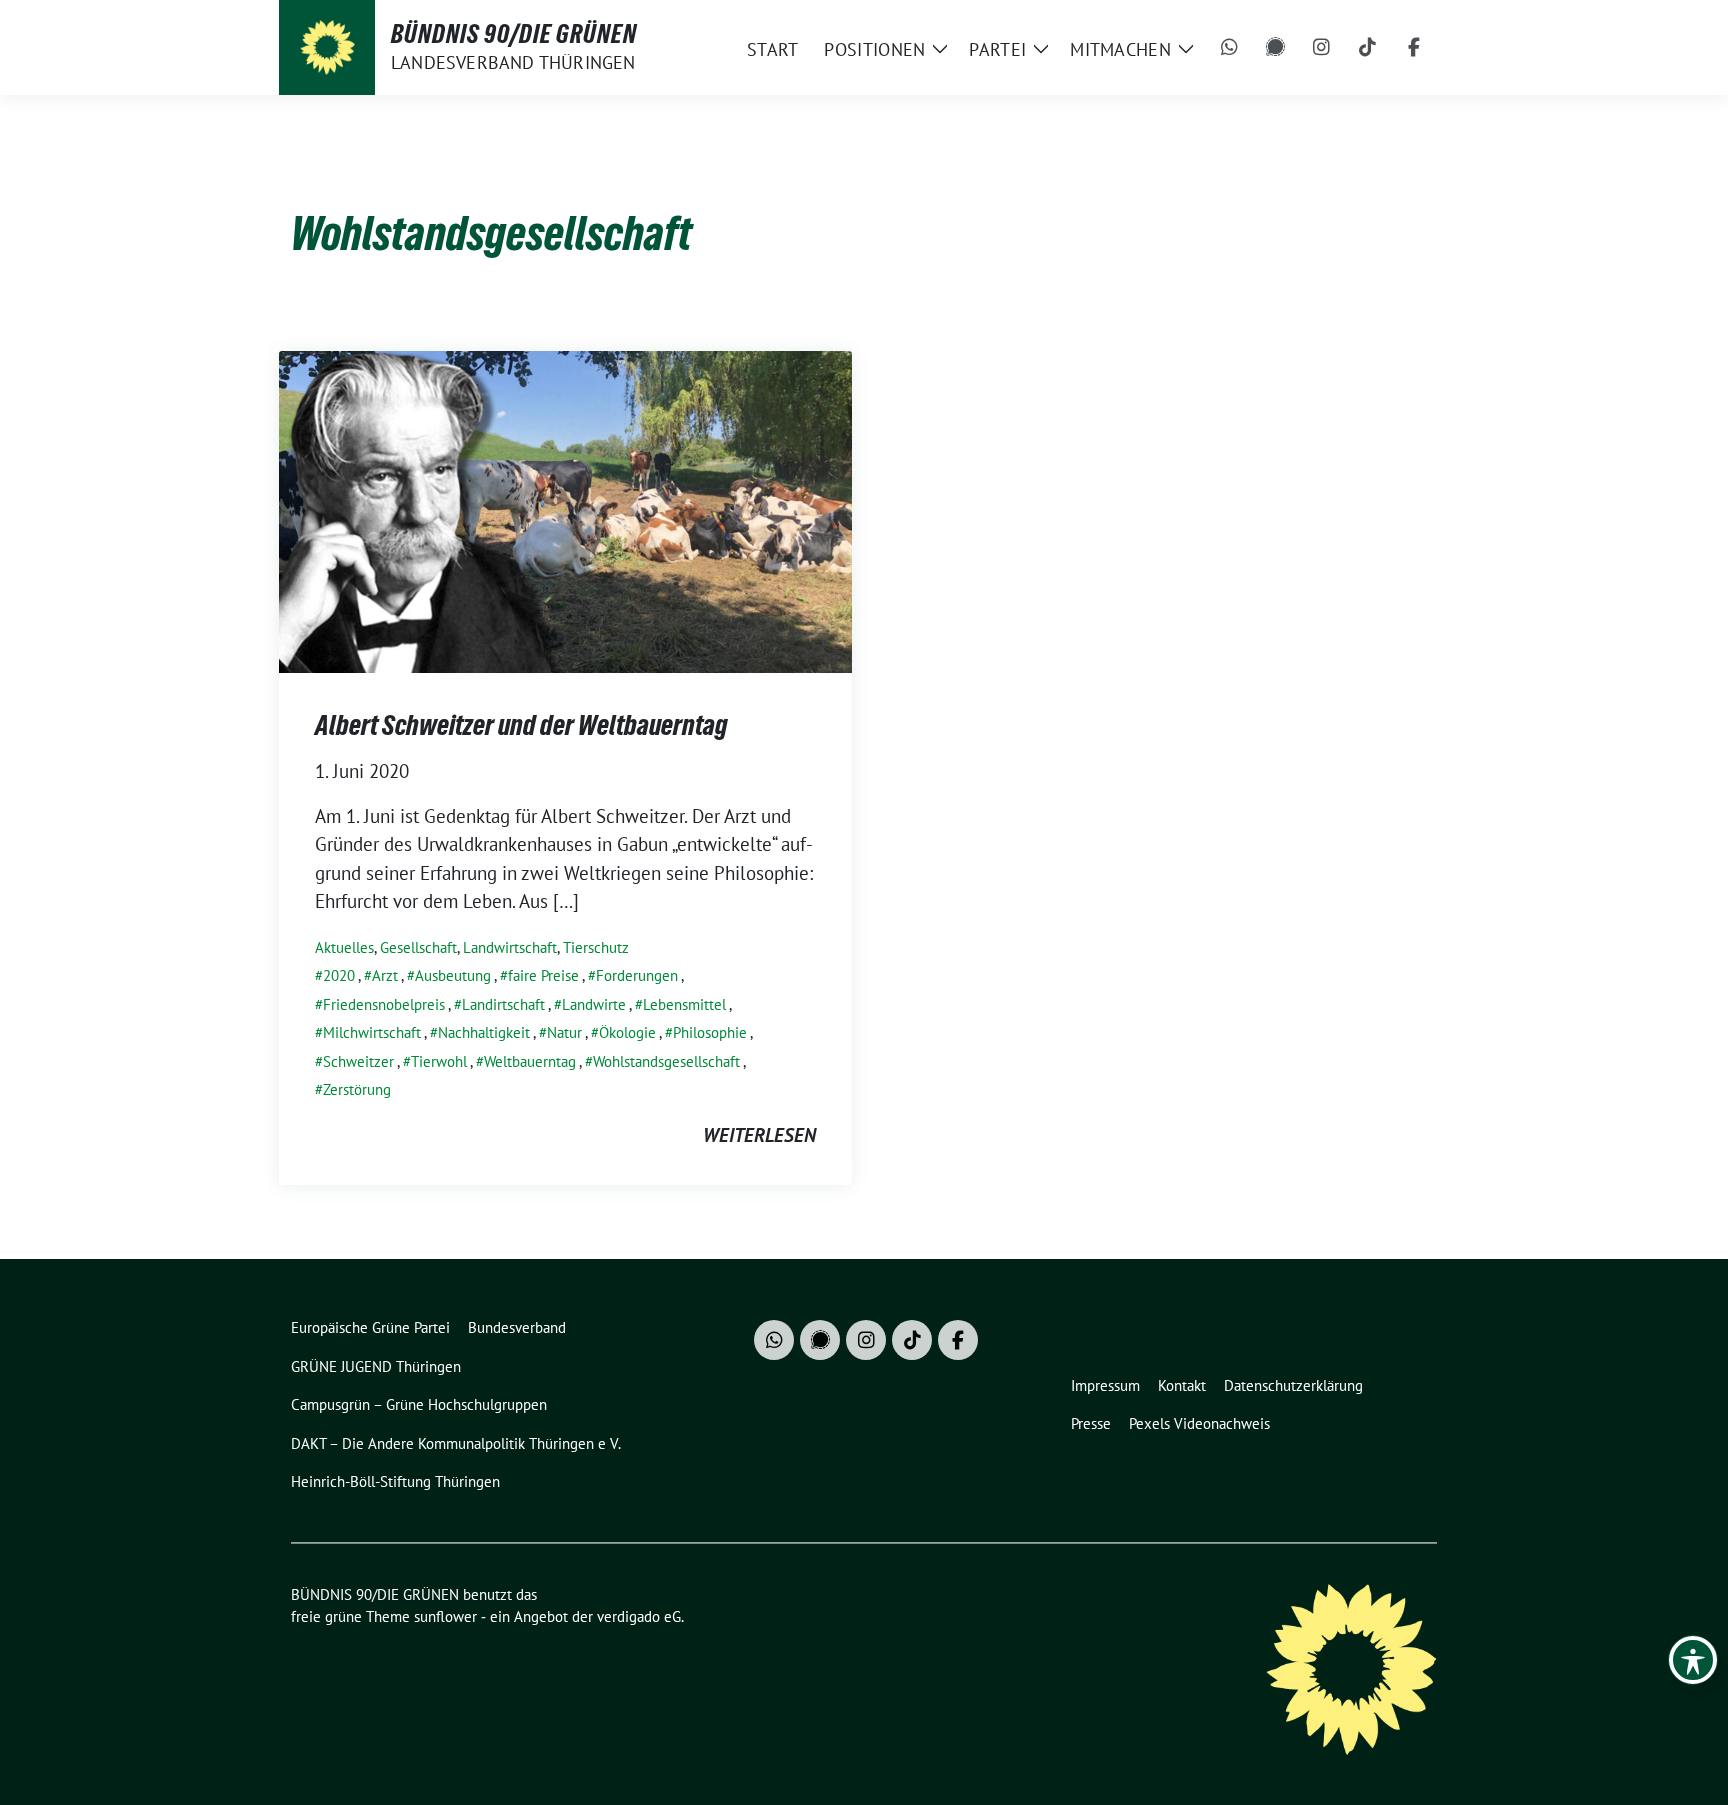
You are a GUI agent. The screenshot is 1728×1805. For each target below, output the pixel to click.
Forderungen (637, 975)
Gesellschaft (418, 947)
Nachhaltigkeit (484, 1032)
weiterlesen (759, 1135)
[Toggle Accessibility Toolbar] (1693, 1660)
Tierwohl (439, 1061)
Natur (564, 1032)
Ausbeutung (453, 975)
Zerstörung (357, 1089)
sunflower (445, 1616)
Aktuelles (344, 947)
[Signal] (1276, 48)
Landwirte (594, 1004)
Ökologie (627, 1032)
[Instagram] (1322, 48)
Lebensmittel (684, 1004)
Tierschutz (596, 947)
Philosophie (710, 1032)
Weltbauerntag (530, 1061)
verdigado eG (639, 1616)
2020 (339, 975)
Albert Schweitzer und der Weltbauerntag (521, 725)
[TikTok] (1368, 48)
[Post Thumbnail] (565, 509)
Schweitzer (358, 1061)
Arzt (385, 975)
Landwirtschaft (510, 947)
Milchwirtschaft (372, 1032)
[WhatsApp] (1230, 48)
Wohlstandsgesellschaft (666, 1061)
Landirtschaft (503, 1004)
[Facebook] (1414, 48)
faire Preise (543, 975)
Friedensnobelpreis (384, 1004)
